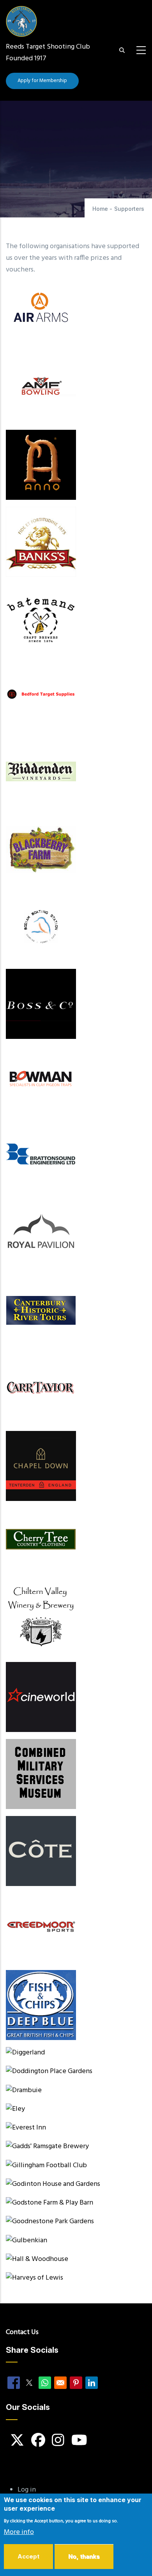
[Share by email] (60, 2383)
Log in (27, 2490)
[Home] (21, 18)
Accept (28, 2556)
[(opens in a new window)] (76, 773)
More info (19, 2532)
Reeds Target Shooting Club (48, 47)
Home (100, 209)
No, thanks (84, 2556)
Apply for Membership (42, 81)
